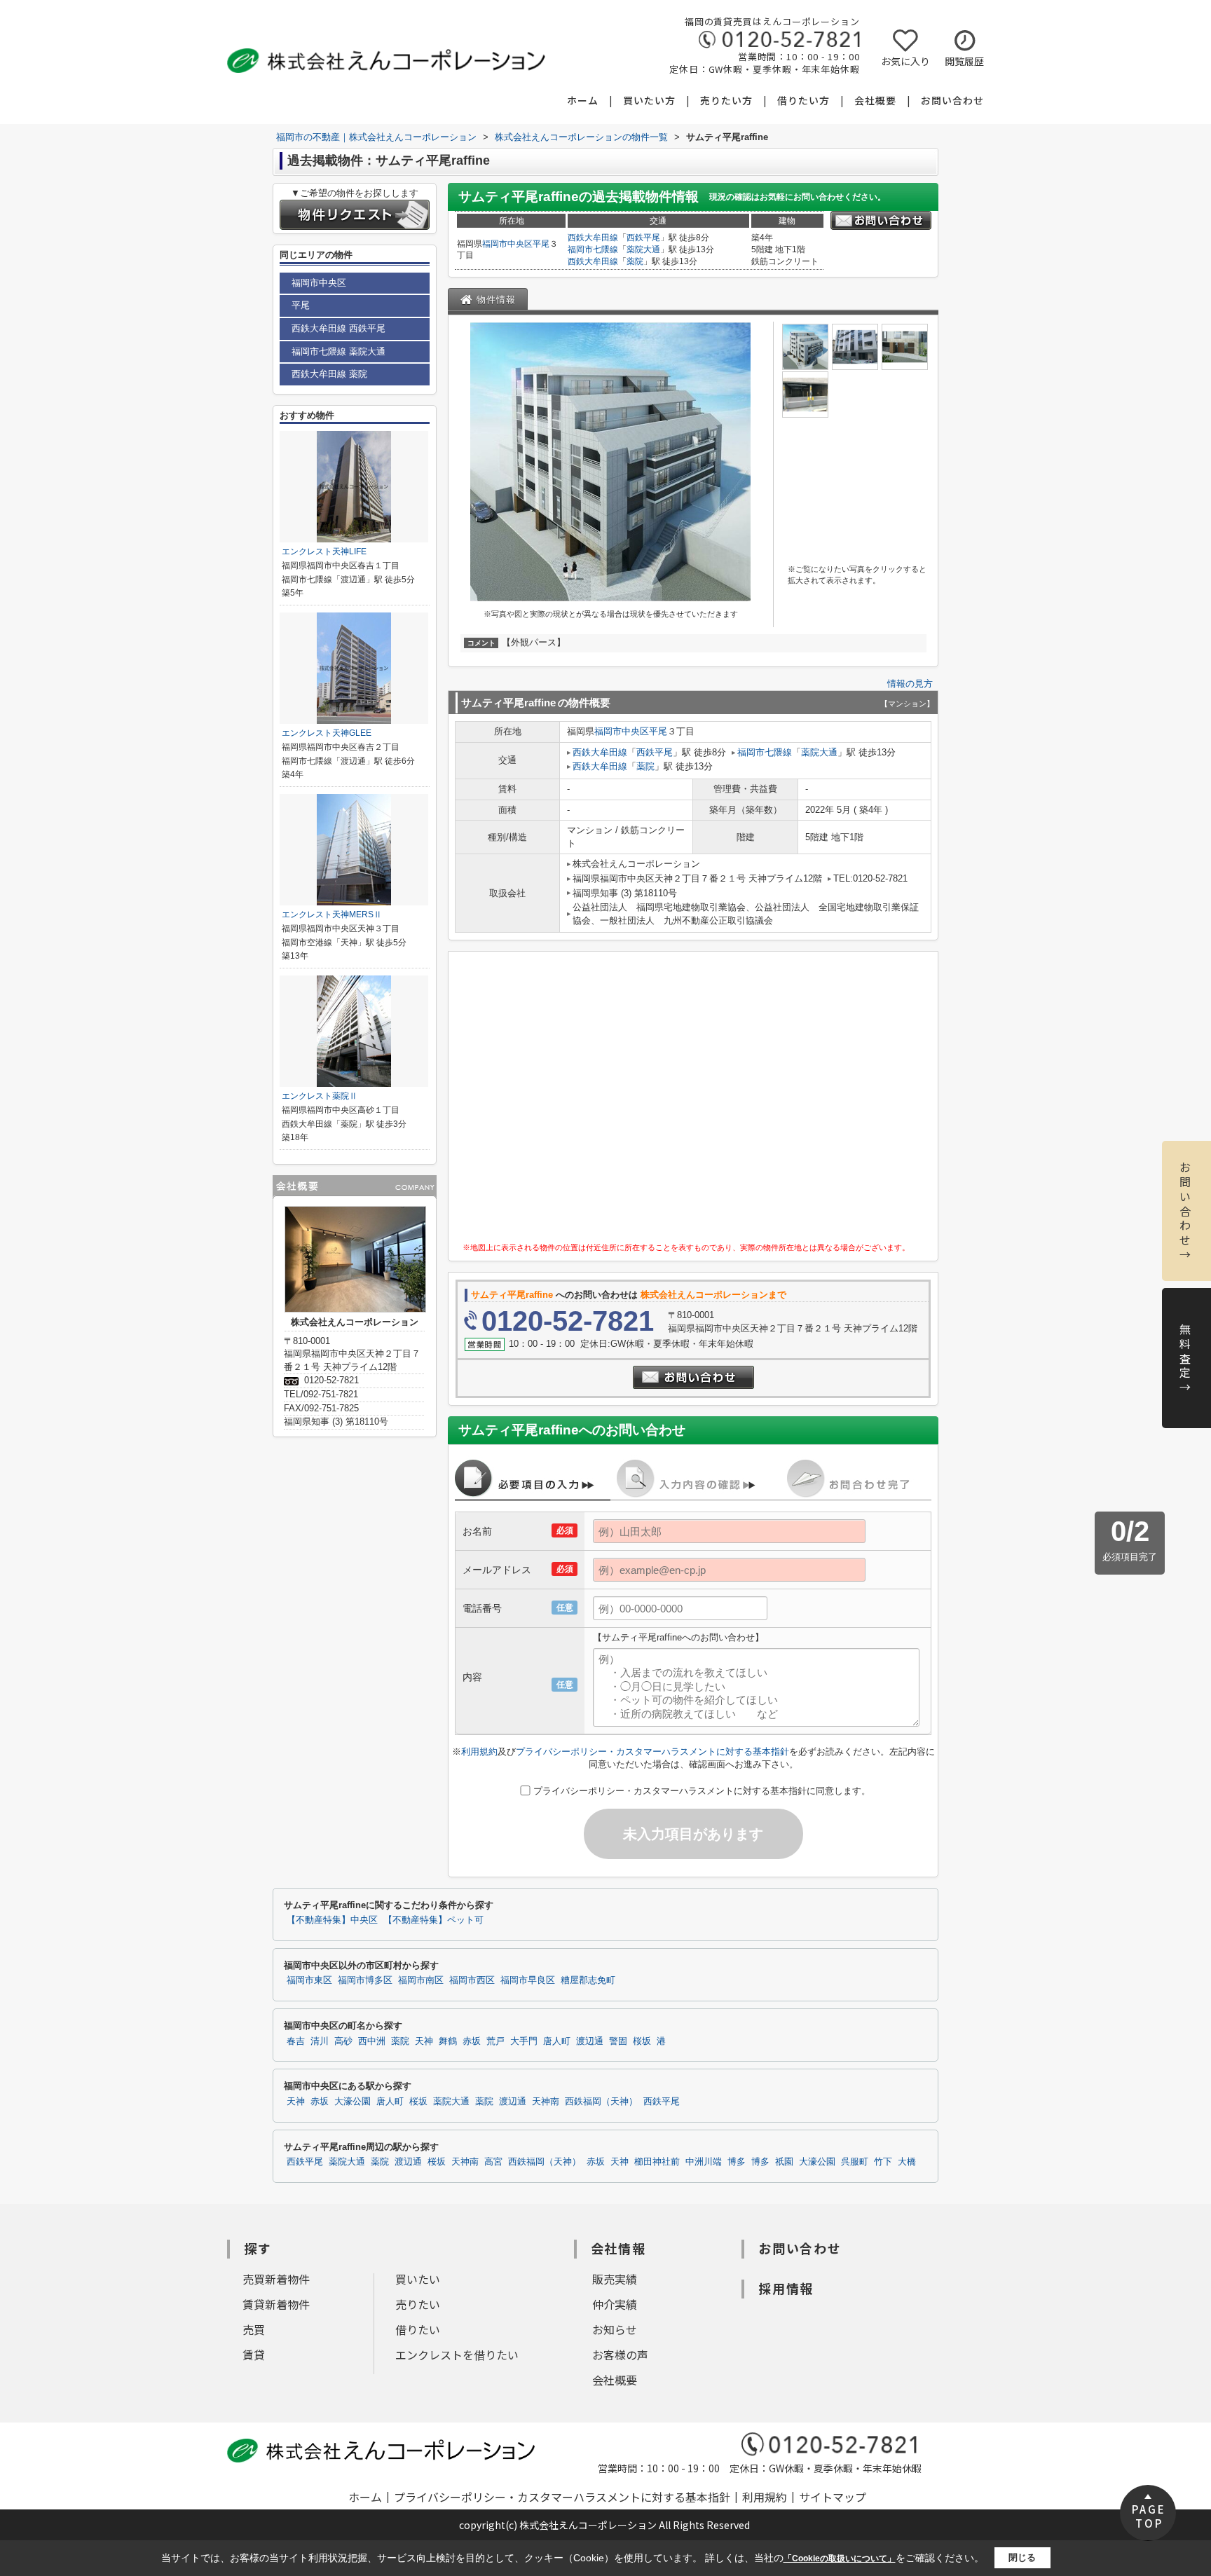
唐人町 (557, 2041)
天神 (424, 2041)
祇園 (784, 2162)
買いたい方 (649, 100)
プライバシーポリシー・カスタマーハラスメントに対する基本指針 (652, 1752)
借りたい (418, 2329)
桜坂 (642, 2041)
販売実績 (615, 2279)
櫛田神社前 (657, 2162)
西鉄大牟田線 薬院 (329, 374)
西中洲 (372, 2041)
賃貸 (254, 2355)
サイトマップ (833, 2497)
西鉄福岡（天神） (601, 2102)
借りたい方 (803, 100)
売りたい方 (726, 100)
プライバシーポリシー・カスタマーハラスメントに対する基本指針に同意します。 (702, 1791)
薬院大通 (643, 249)
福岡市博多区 (365, 1980)
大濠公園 (353, 2102)
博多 (737, 2162)
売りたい (418, 2304)
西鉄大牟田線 (593, 238)
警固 (618, 2041)
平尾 (541, 244)
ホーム (583, 100)
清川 (320, 2041)
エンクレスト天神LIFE (324, 551)
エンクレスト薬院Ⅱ (320, 1096)
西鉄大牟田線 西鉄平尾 (338, 328)
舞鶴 (448, 2041)
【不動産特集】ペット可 (433, 1920)
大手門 (524, 2041)
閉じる (1022, 2557)
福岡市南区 (421, 1980)
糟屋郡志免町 (588, 1980)
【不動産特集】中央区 (332, 1920)
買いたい (418, 2279)
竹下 (883, 2162)
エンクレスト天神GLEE (327, 733)
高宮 (493, 2162)
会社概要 (875, 100)
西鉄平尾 (643, 238)
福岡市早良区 (528, 1980)
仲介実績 (615, 2304)
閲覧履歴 (964, 61)
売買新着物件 (276, 2279)
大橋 (907, 2162)
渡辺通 (590, 2041)
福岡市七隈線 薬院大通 (338, 351)
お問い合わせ (952, 100)
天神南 (546, 2102)
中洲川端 (704, 2162)
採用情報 (786, 2288)
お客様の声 (620, 2355)
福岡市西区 (472, 1980)
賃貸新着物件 (276, 2304)
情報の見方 (910, 684)
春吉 (296, 2041)
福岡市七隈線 (593, 249)
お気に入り (905, 61)
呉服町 (855, 2162)
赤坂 (472, 2041)
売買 (254, 2329)
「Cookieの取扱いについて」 (840, 2558)
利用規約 (479, 1752)
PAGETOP (1149, 2516)
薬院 (635, 261)
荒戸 (495, 2041)
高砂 (343, 2041)
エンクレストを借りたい (457, 2355)
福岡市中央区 (507, 244)
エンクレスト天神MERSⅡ (332, 914)
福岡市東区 (309, 1980)
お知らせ (615, 2329)
